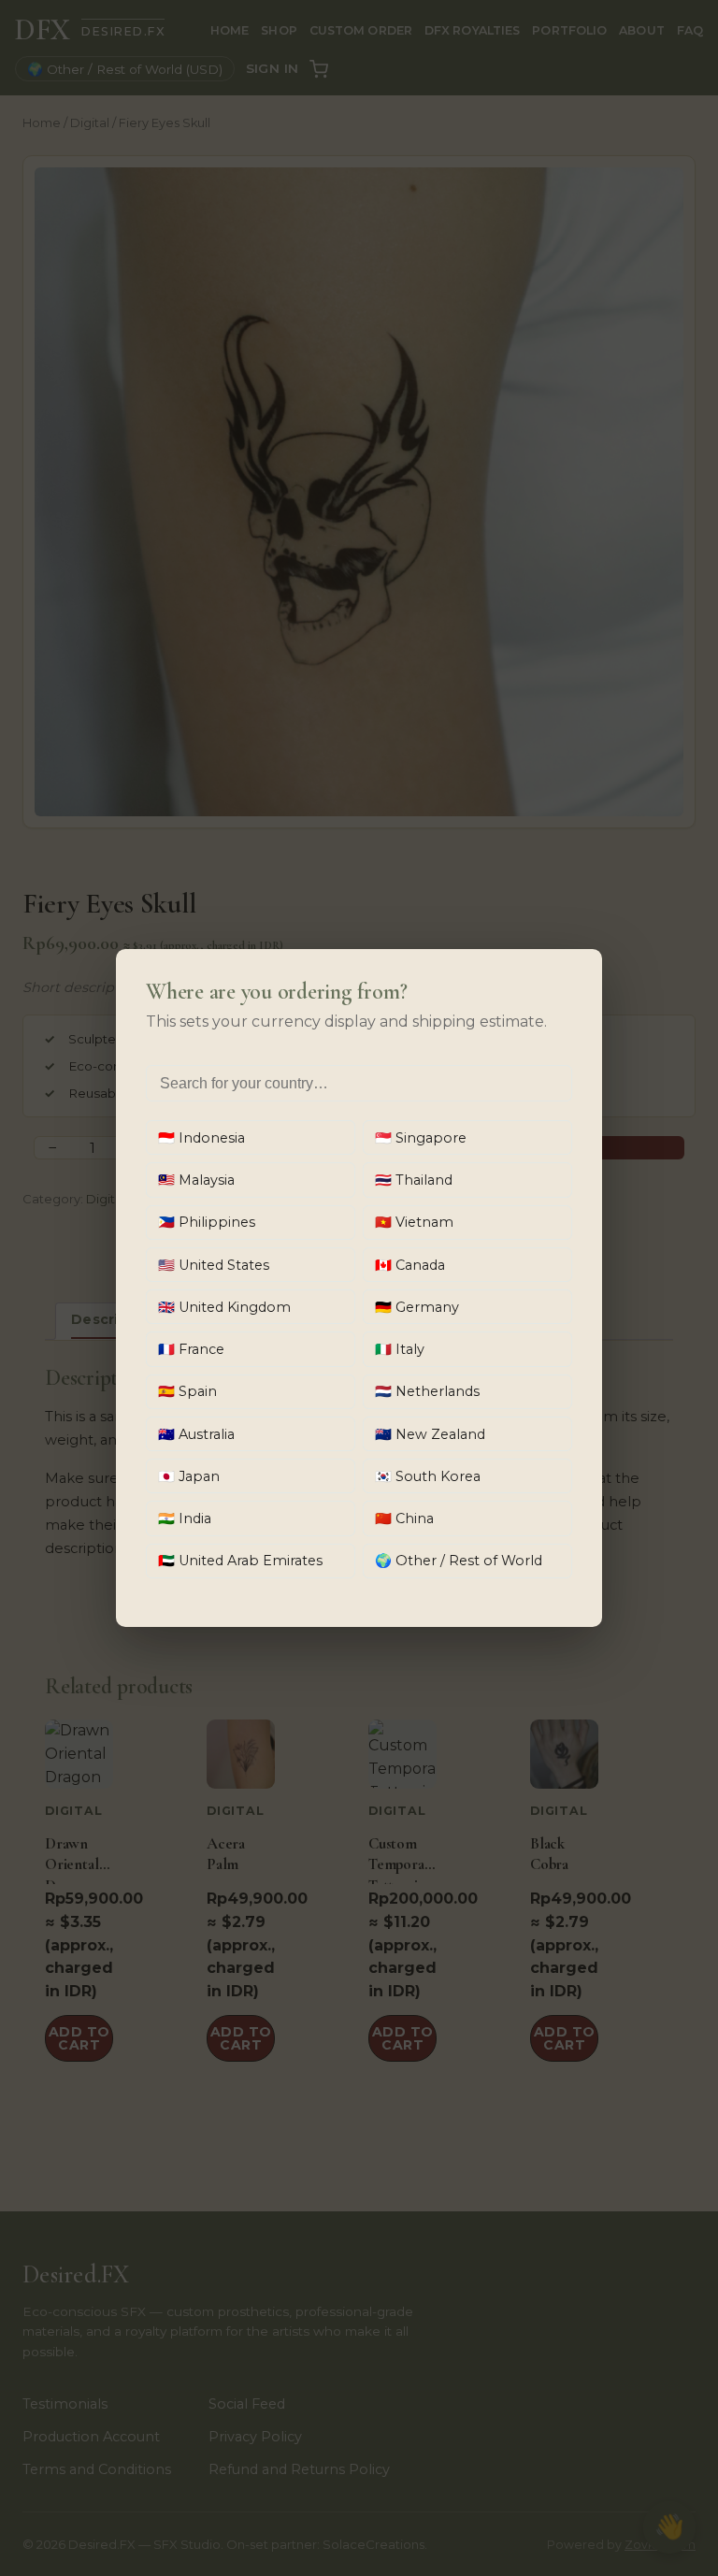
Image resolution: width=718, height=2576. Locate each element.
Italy (400, 1349)
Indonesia (201, 1138)
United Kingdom (224, 1307)
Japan (189, 1476)
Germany (417, 1307)
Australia (196, 1434)
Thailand (414, 1180)
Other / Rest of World (459, 1561)
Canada (410, 1265)
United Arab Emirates (240, 1561)
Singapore (421, 1138)
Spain (187, 1391)
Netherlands (427, 1391)
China (404, 1518)
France (191, 1349)
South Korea (428, 1476)
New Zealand (430, 1434)
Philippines (207, 1222)
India (185, 1518)
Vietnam (414, 1222)
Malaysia (196, 1180)
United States (214, 1265)
